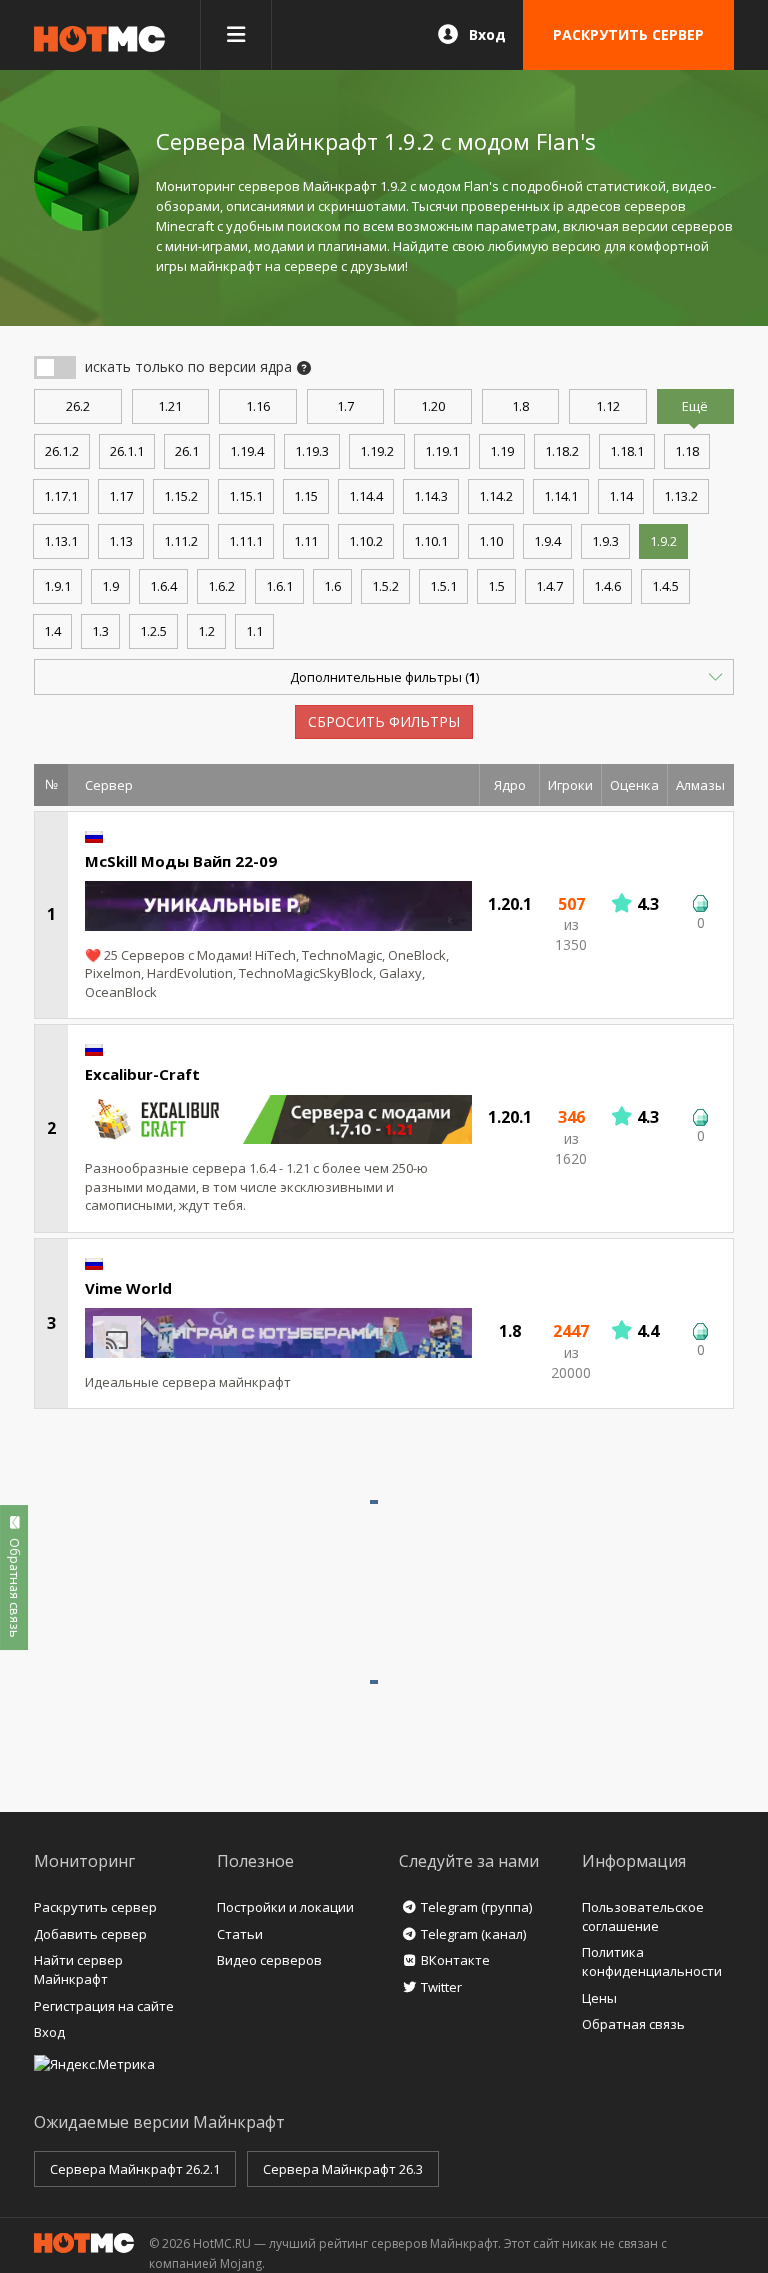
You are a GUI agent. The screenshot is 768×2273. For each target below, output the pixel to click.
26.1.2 (62, 451)
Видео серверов (269, 1960)
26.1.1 (127, 451)
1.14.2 (496, 496)
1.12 (608, 406)
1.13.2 (681, 496)
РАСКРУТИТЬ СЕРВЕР (628, 34)
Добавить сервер (90, 1934)
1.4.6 (607, 586)
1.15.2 (181, 496)
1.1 (254, 631)
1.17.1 (61, 496)
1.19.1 (442, 451)
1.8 (520, 406)
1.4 (52, 631)
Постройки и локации (285, 1907)
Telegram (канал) (473, 1934)
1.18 (687, 451)
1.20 (433, 406)
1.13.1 (61, 541)
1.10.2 (366, 541)
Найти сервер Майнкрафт (78, 1969)
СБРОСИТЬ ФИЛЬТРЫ (384, 721)
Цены (599, 1998)
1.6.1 (279, 586)
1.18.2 (562, 451)
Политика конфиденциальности (652, 1961)
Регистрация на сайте (104, 2006)
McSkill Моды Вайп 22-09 (181, 861)
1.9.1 (57, 586)
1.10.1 (431, 541)
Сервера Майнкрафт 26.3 (343, 2169)
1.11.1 (246, 541)
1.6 (332, 586)
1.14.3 (431, 496)
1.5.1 (443, 586)
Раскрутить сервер (95, 1907)
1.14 (621, 496)
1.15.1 (246, 496)
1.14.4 (366, 496)
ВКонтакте (455, 1960)
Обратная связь (633, 2024)
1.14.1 (561, 496)
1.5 (496, 586)
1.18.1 (627, 451)
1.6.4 (163, 586)
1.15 (306, 496)
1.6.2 (221, 586)
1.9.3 (605, 541)
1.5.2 (385, 586)
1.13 (121, 541)
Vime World (128, 1288)
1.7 (345, 406)
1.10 (491, 541)
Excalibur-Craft (142, 1074)
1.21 (170, 406)
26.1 (187, 451)
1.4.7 (549, 586)
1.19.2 (377, 451)
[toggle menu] (236, 35)
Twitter (441, 1987)
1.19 (502, 451)
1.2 (206, 631)
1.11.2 (181, 541)
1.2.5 (153, 631)
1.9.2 (663, 541)
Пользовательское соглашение (643, 1916)
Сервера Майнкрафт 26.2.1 (135, 2169)
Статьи (240, 1934)
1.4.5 (665, 586)
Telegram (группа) (476, 1907)
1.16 (258, 406)
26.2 (78, 406)
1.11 (306, 541)
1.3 (100, 631)
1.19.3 (312, 451)
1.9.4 (547, 541)
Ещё (695, 406)
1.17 (121, 496)
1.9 (110, 586)
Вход (487, 34)
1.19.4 (247, 451)
